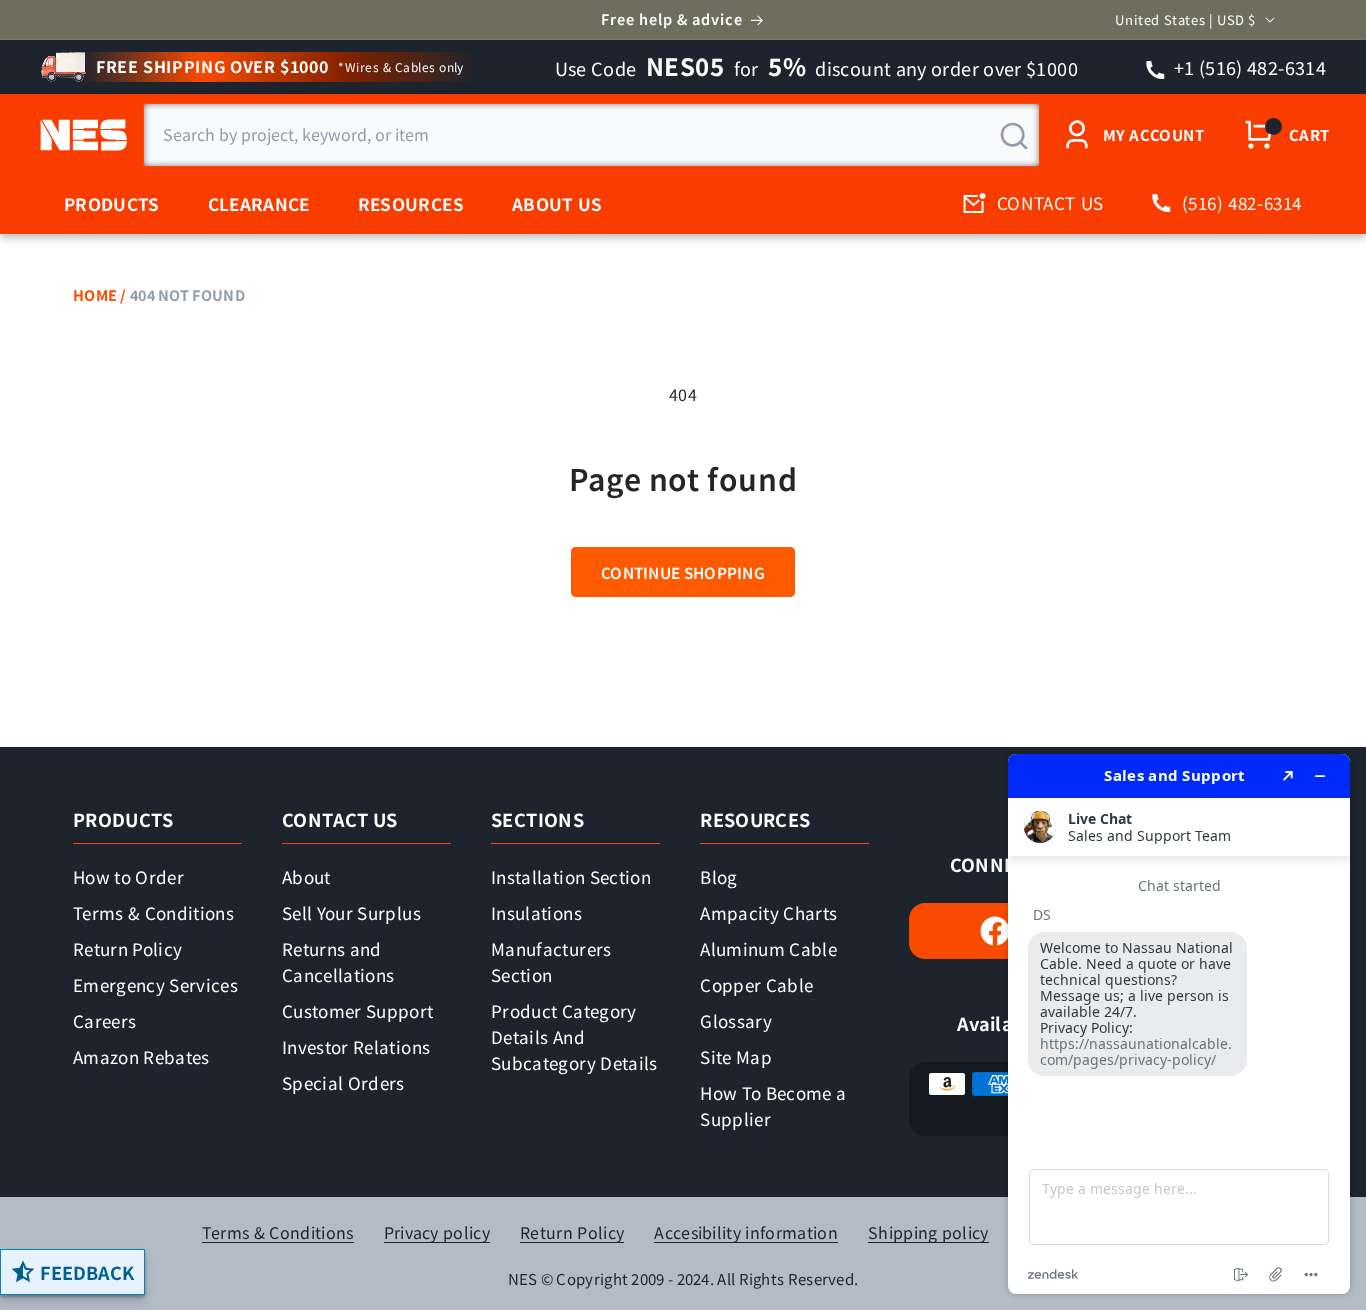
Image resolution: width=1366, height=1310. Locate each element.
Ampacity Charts (768, 912)
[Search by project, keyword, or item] (1014, 136)
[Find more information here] (1179, 1024)
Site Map (736, 1056)
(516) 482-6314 (1242, 202)
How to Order (128, 876)
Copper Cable (756, 984)
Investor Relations (356, 1046)
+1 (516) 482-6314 (1248, 67)
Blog (718, 876)
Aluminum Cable (768, 948)
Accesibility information (746, 1232)
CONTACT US (1050, 202)
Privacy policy (437, 1232)
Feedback (87, 1272)
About (306, 876)
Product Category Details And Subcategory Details (574, 1036)
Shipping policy (928, 1232)
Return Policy (127, 948)
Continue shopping (683, 572)
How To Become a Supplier (773, 1105)
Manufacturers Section (551, 961)
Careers (104, 1020)
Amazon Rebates (141, 1056)
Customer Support (357, 1010)
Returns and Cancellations (338, 961)
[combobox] (591, 135)
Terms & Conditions (153, 912)
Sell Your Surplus (351, 912)
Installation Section (571, 876)
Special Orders (343, 1082)
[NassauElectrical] (80, 135)
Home (95, 294)
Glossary (736, 1020)
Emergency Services (155, 984)
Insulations (536, 912)
